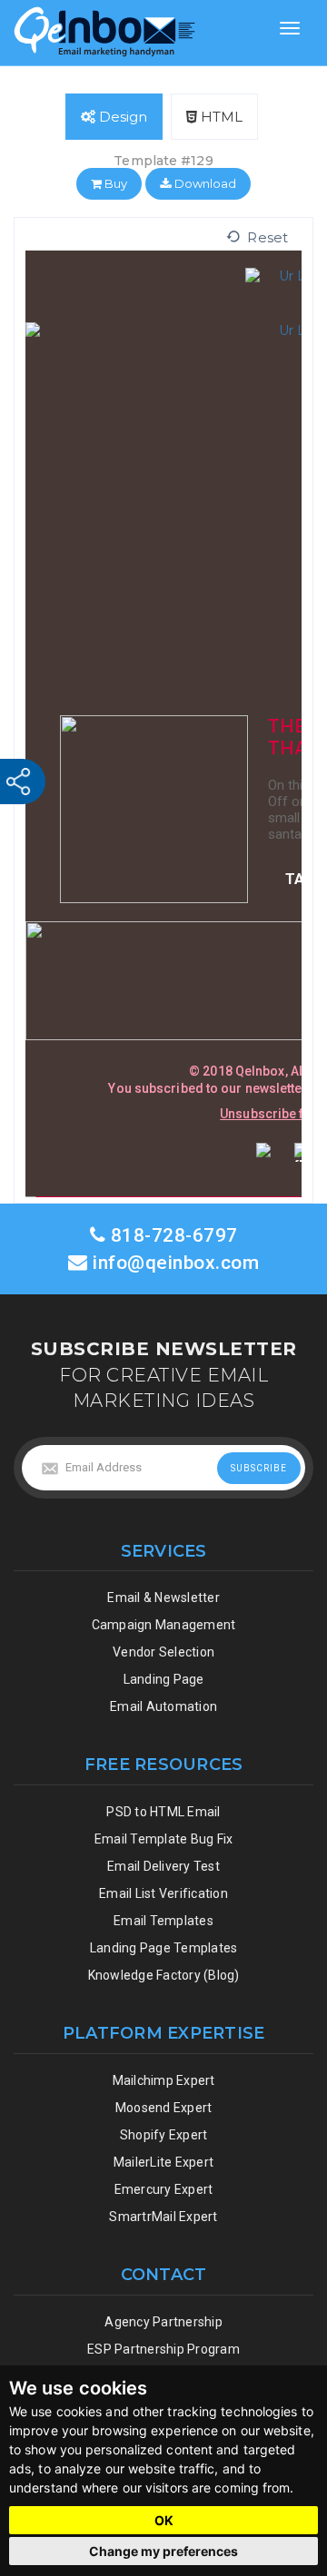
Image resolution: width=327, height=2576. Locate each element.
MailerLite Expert (163, 2162)
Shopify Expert (164, 2135)
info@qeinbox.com (176, 1263)
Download (203, 183)
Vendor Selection (163, 1652)
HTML (220, 117)
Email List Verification (163, 1893)
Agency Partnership (163, 2322)
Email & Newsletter (163, 1598)
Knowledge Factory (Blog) (164, 1975)
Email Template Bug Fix (164, 1839)
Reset (264, 237)
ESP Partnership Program (163, 2349)
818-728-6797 (172, 1235)
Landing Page (164, 1679)
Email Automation (163, 1706)
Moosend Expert (164, 2108)
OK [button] (164, 2520)
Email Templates (163, 1921)
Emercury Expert (164, 2189)
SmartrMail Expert (163, 2217)
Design (121, 117)
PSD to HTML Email (163, 1812)
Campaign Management (164, 1625)
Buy (114, 183)
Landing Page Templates (164, 1948)
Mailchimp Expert (164, 2080)
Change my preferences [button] (163, 2551)
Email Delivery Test (163, 1866)
